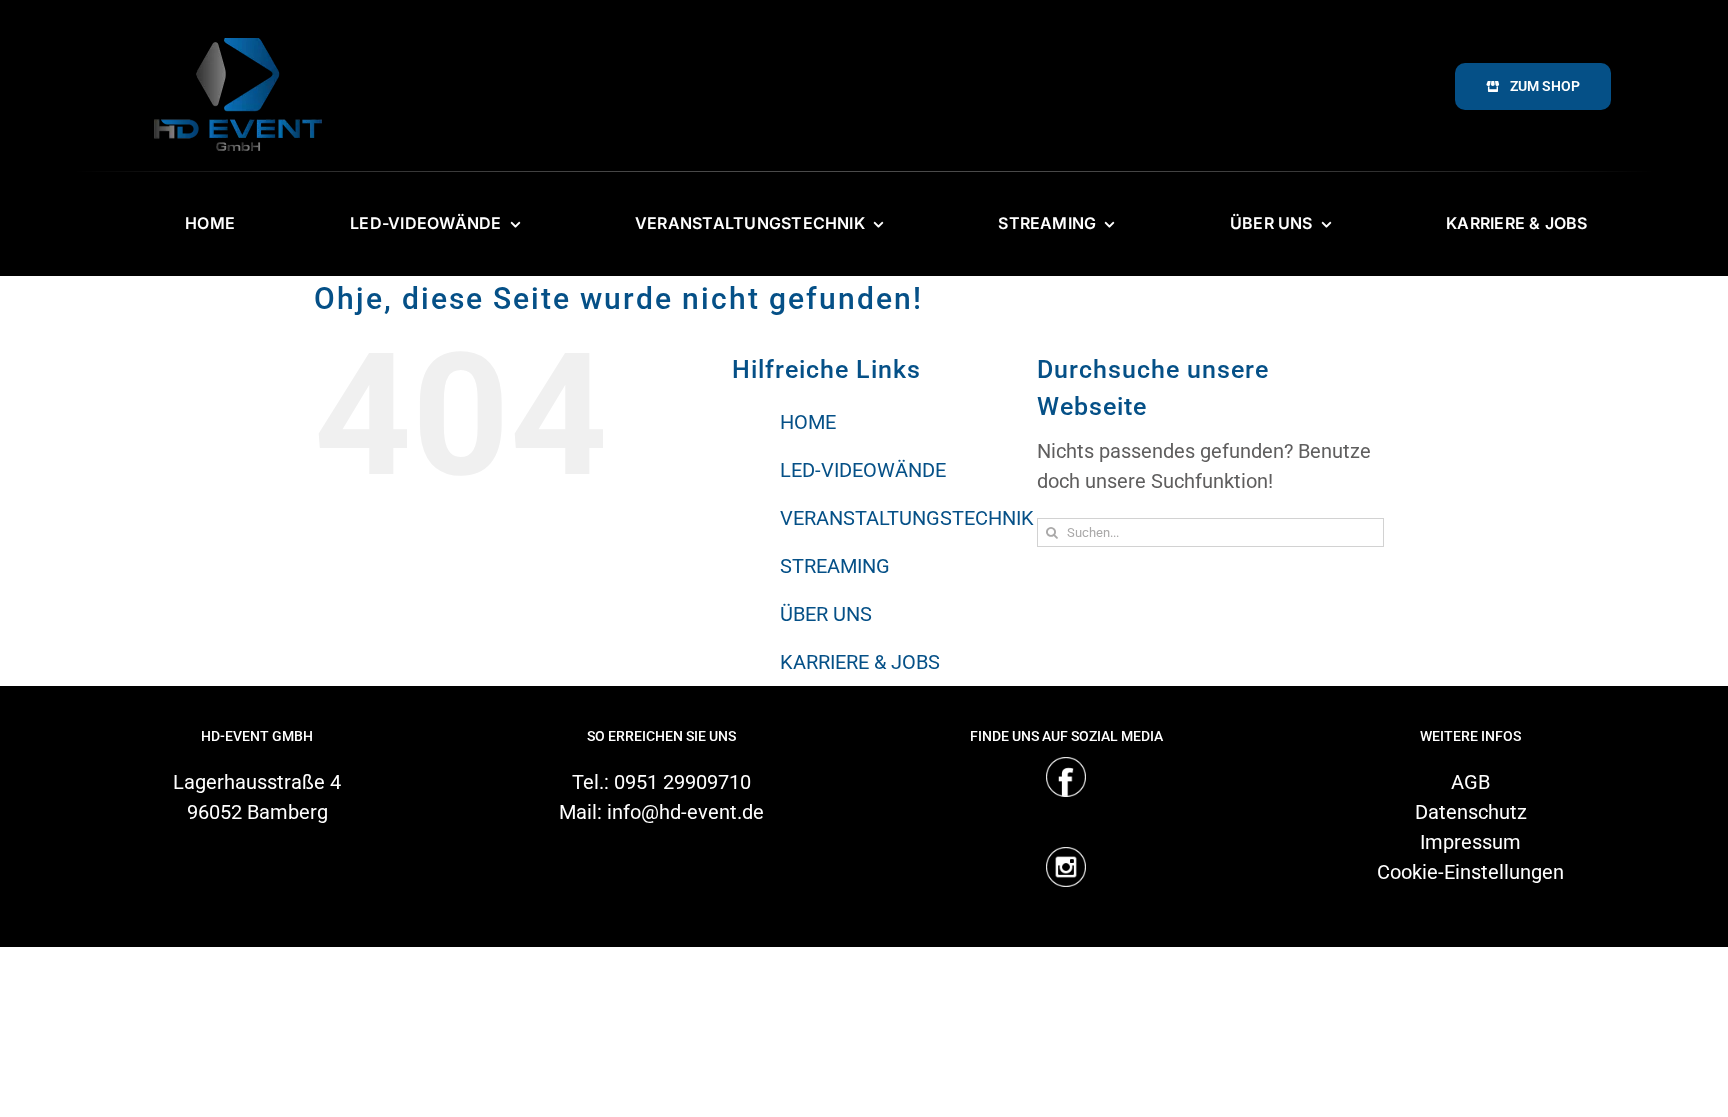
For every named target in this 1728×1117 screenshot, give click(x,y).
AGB (1470, 782)
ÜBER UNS (826, 614)
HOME (808, 422)
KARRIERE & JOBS (860, 662)
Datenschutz (1471, 812)
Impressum (1470, 842)
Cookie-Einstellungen (1470, 872)
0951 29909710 (682, 782)
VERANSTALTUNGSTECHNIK (907, 518)
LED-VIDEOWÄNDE (863, 470)
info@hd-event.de (685, 812)
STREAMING (835, 566)
